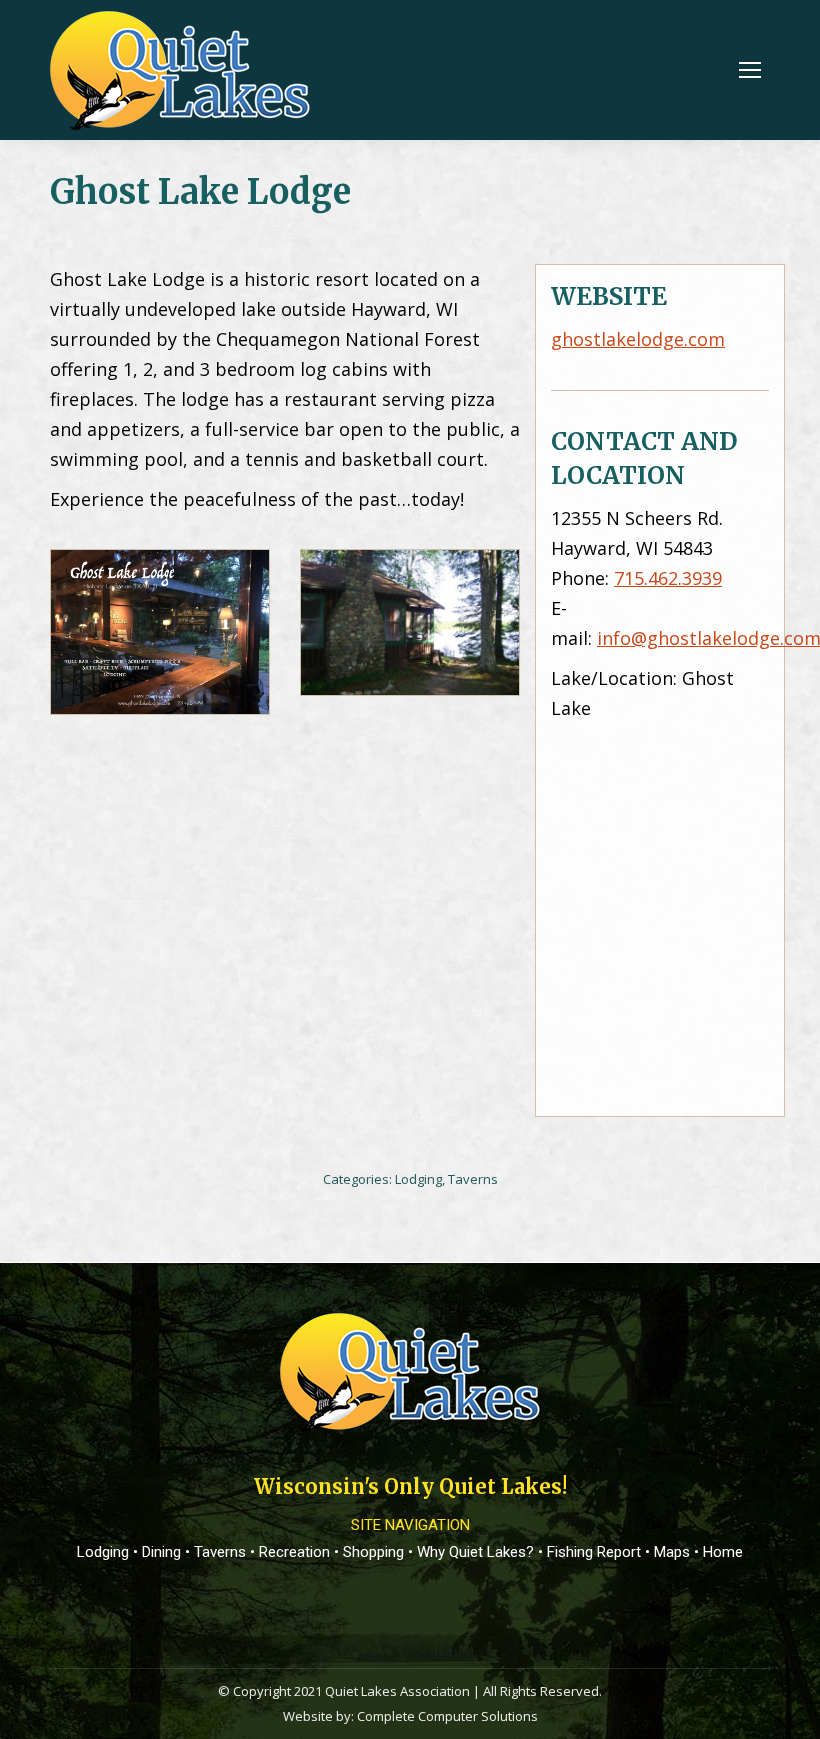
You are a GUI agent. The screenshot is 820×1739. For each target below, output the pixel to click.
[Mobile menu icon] (750, 70)
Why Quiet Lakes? (475, 1552)
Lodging (418, 1179)
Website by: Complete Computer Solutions (410, 1716)
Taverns (473, 1179)
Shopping (373, 1552)
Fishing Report (594, 1552)
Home (723, 1552)
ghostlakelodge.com (638, 339)
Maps (672, 1552)
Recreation (294, 1552)
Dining (161, 1552)
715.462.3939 (668, 578)
